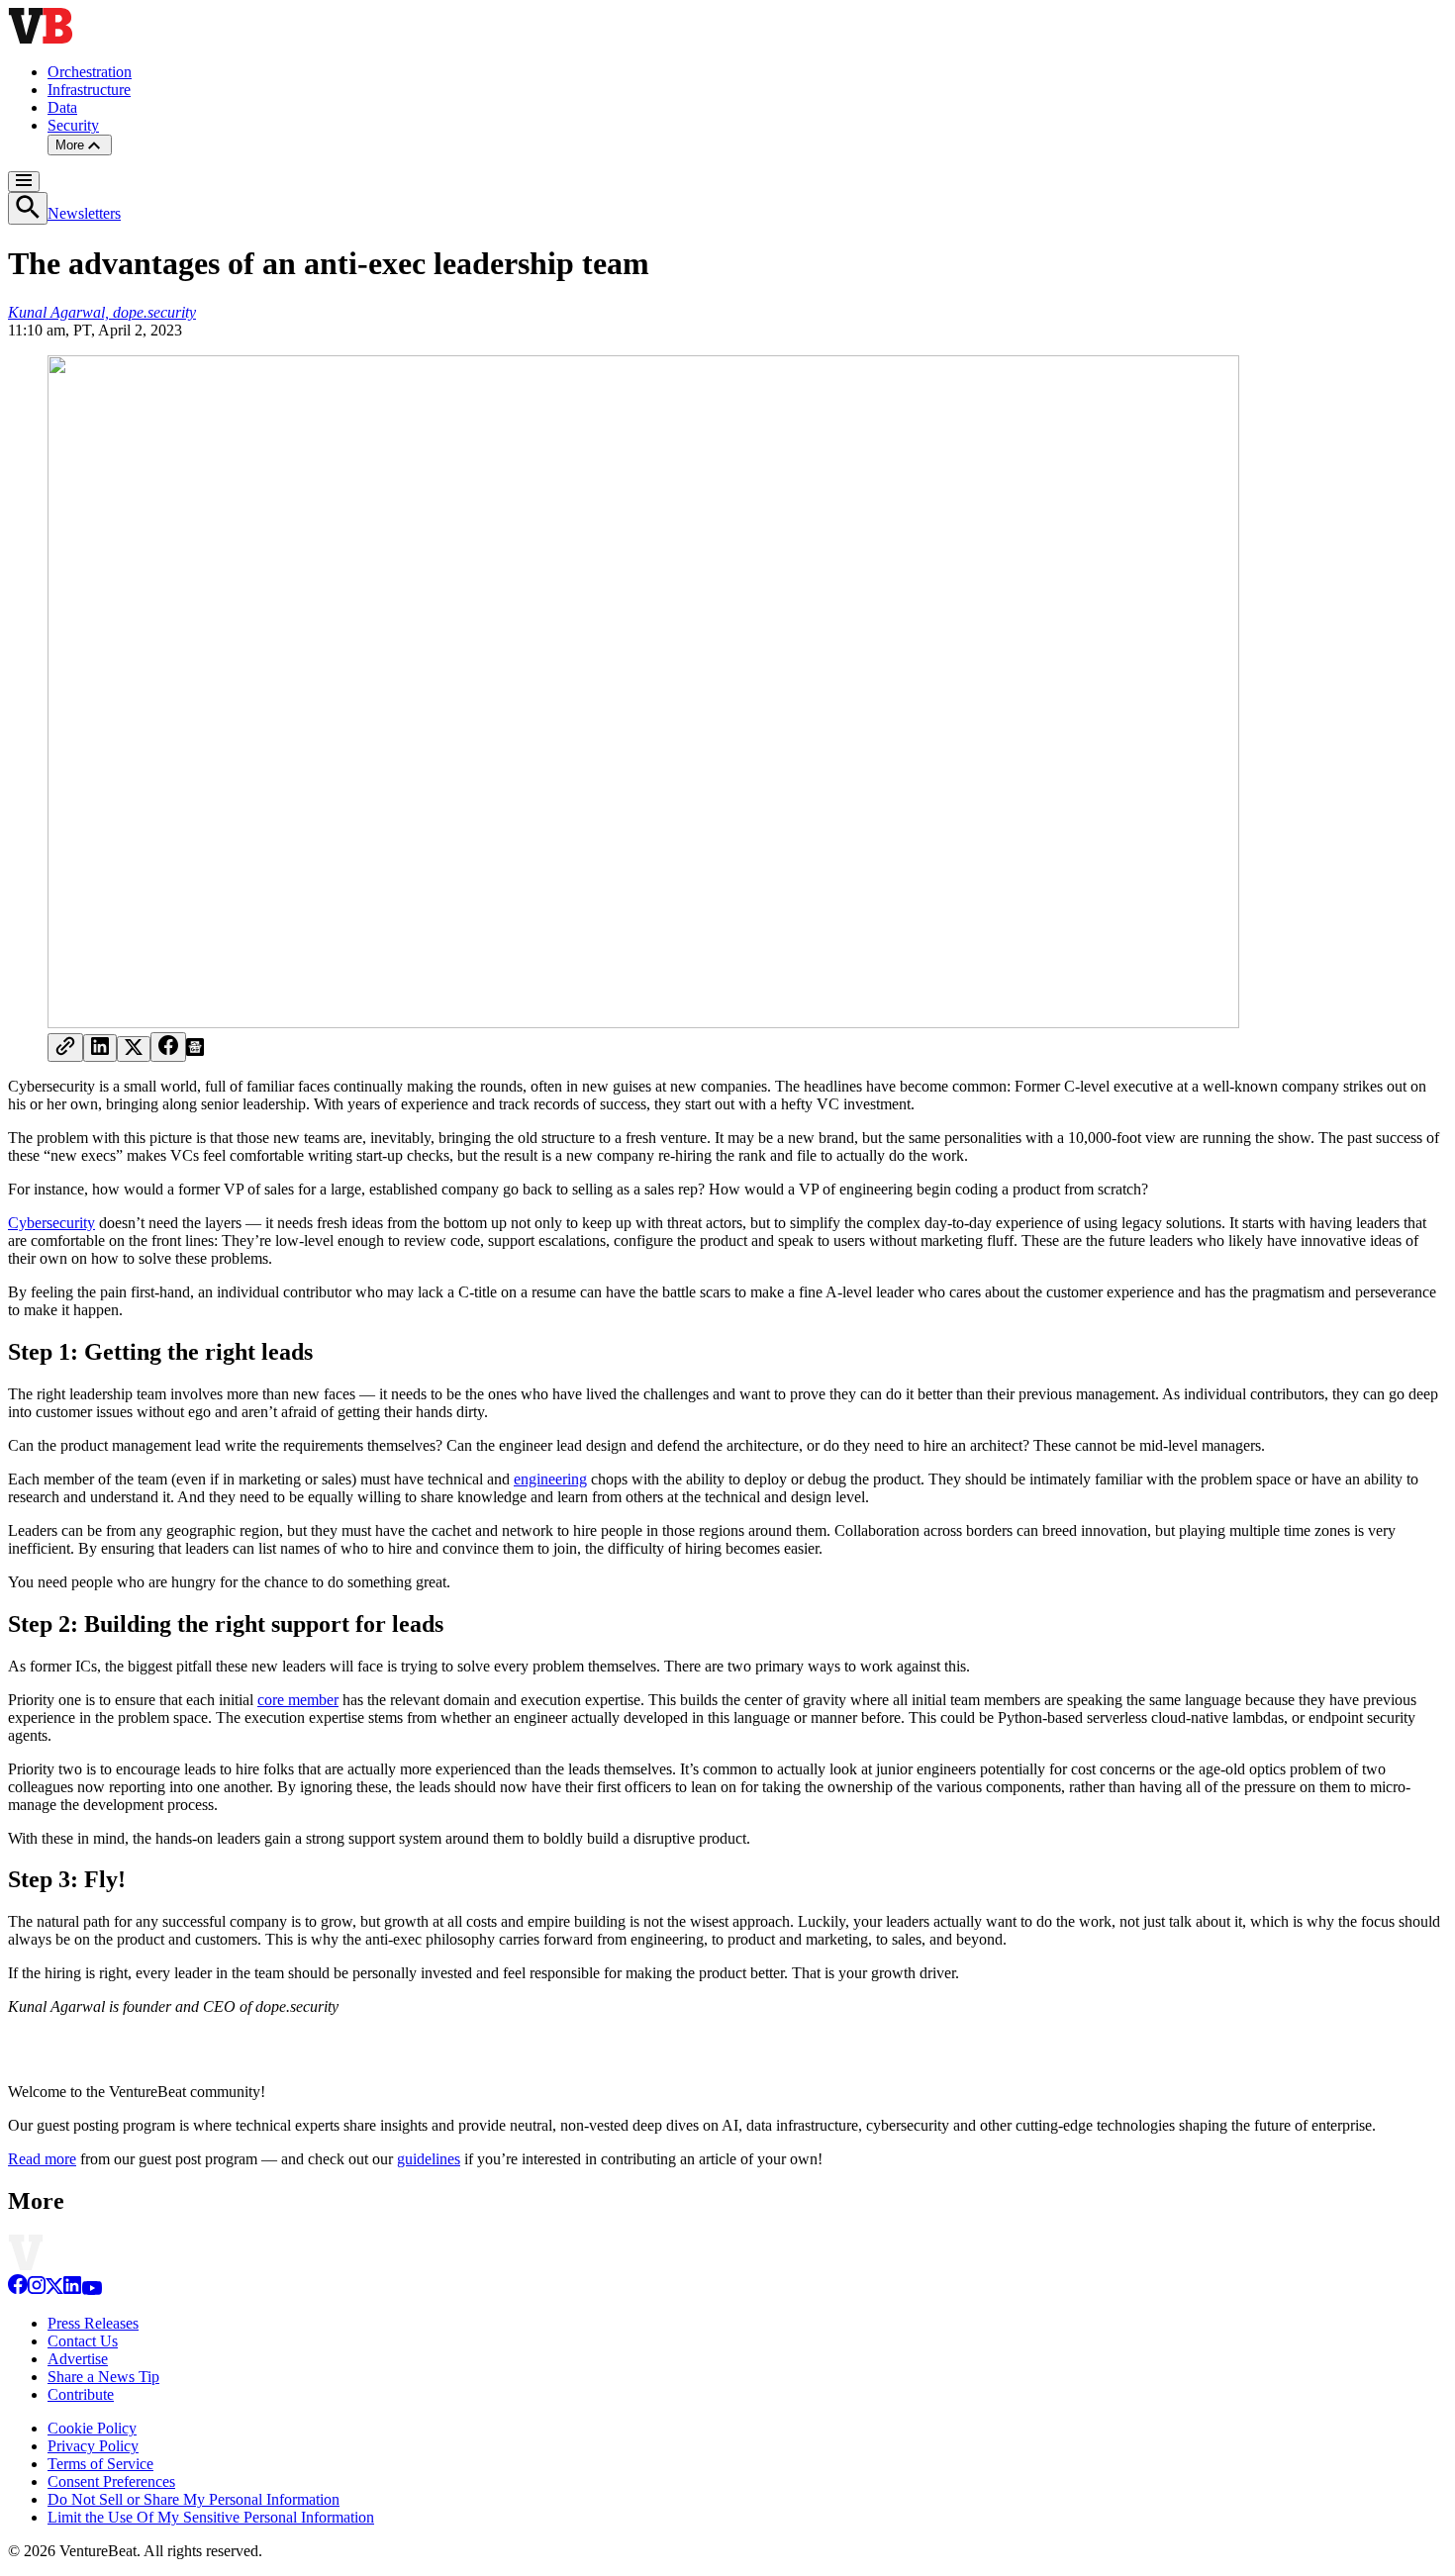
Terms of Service (100, 2464)
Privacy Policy (93, 2446)
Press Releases (93, 2323)
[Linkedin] (72, 2290)
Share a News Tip (103, 2377)
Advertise (78, 2359)
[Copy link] (65, 1048)
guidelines (429, 2159)
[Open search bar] (28, 208)
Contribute (81, 2394)
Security (73, 125)
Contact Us (83, 2341)
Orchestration (90, 72)
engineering (550, 1479)
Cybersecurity (51, 1223)
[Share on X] (134, 1049)
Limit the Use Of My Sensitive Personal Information (211, 2517)
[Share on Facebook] (168, 1047)
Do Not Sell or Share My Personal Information (194, 2499)
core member (298, 1700)
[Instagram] (37, 2290)
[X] (54, 2290)
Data (62, 107)
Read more (42, 2159)
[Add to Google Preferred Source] (195, 1050)
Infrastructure (89, 90)
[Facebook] (18, 2290)
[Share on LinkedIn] (100, 1048)
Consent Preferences (111, 2481)
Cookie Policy (92, 2428)
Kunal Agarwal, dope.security (102, 312)
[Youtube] (92, 2290)
